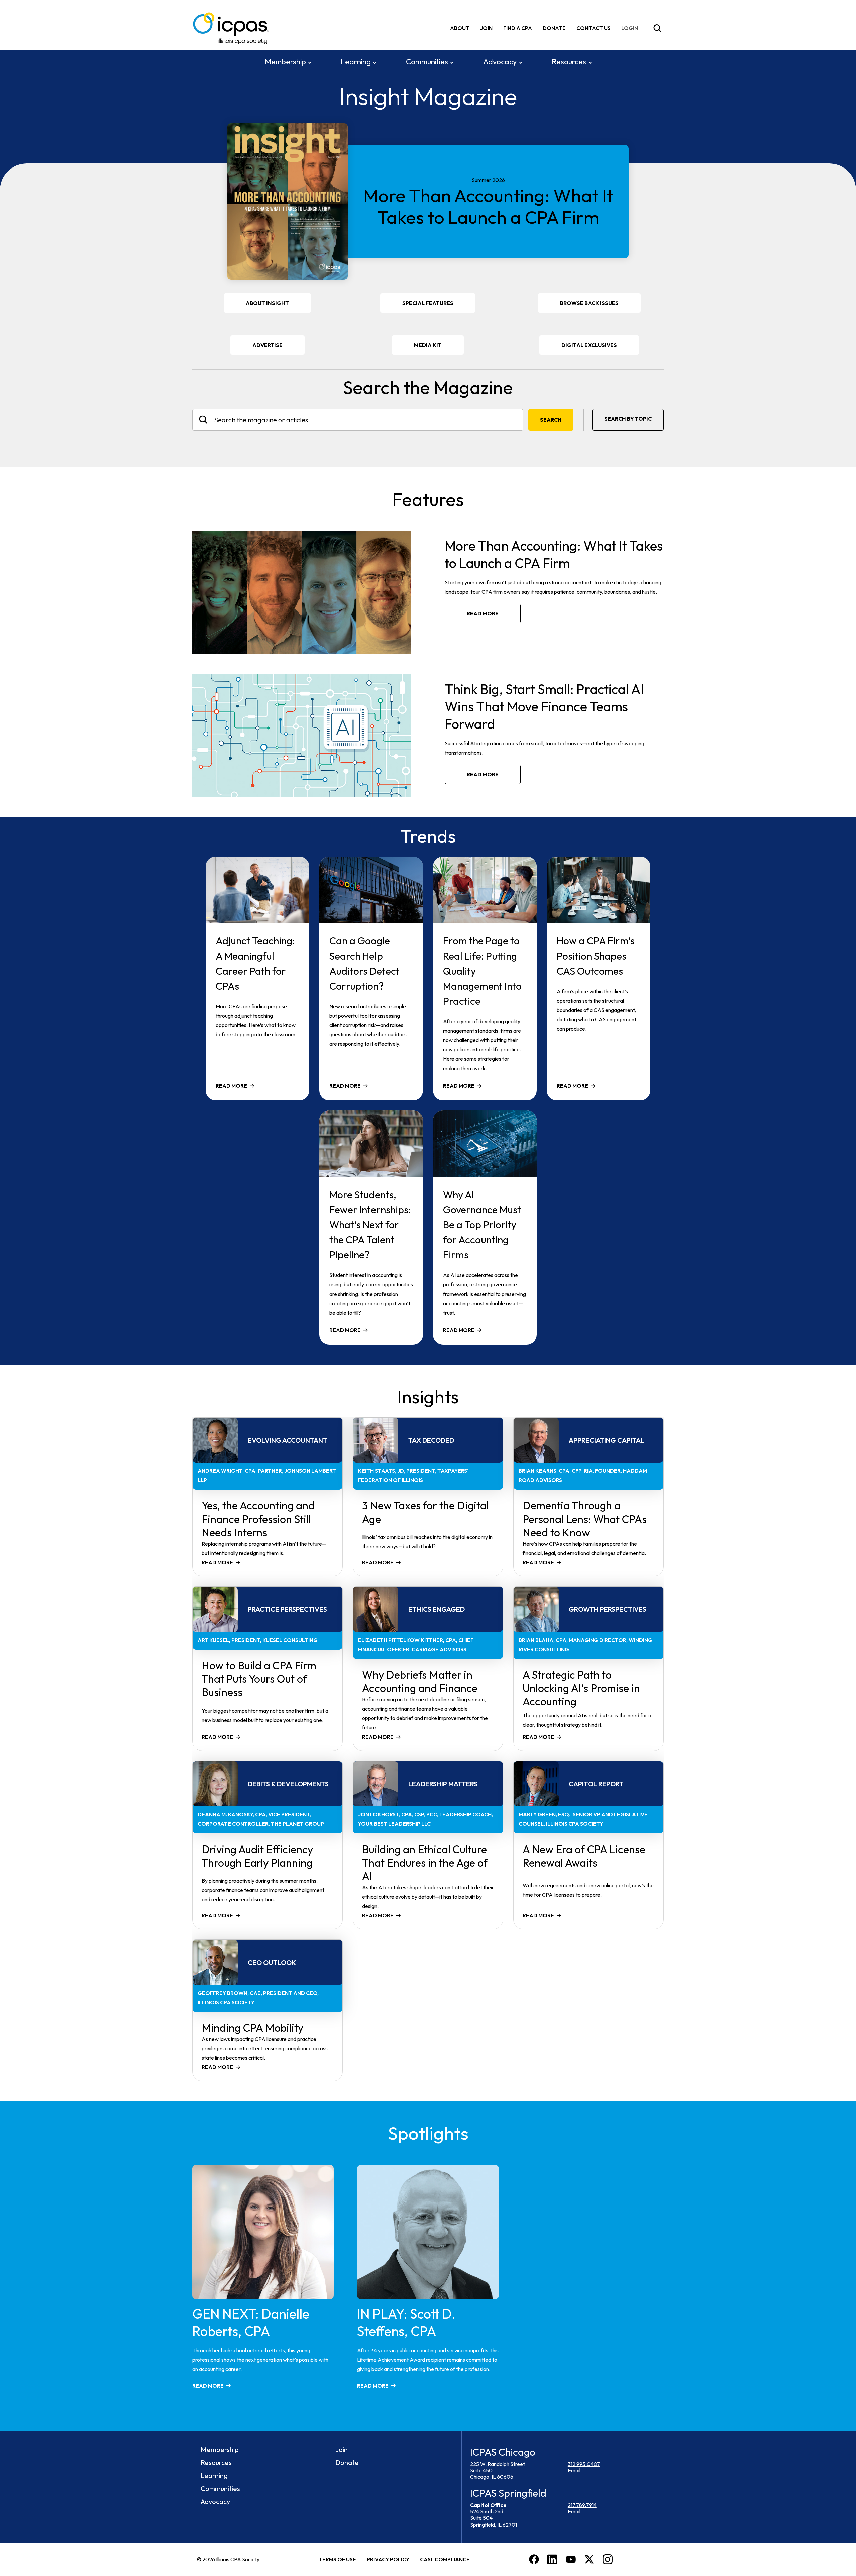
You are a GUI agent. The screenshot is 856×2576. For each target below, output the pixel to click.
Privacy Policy (388, 2559)
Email (574, 2470)
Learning (356, 62)
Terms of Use (337, 2559)
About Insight (267, 303)
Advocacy (500, 62)
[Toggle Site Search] (657, 28)
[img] (631, 28)
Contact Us (594, 28)
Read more (483, 613)
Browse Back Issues (589, 303)
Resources (569, 62)
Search (551, 420)
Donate (554, 28)
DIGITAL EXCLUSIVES (589, 345)
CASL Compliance (445, 2559)
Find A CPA (518, 28)
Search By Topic (628, 419)
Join (486, 28)
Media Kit (437, 348)
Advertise (267, 345)
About (460, 28)
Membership (285, 62)
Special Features (428, 303)
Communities (427, 62)
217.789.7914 (582, 2505)
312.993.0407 (584, 2464)
